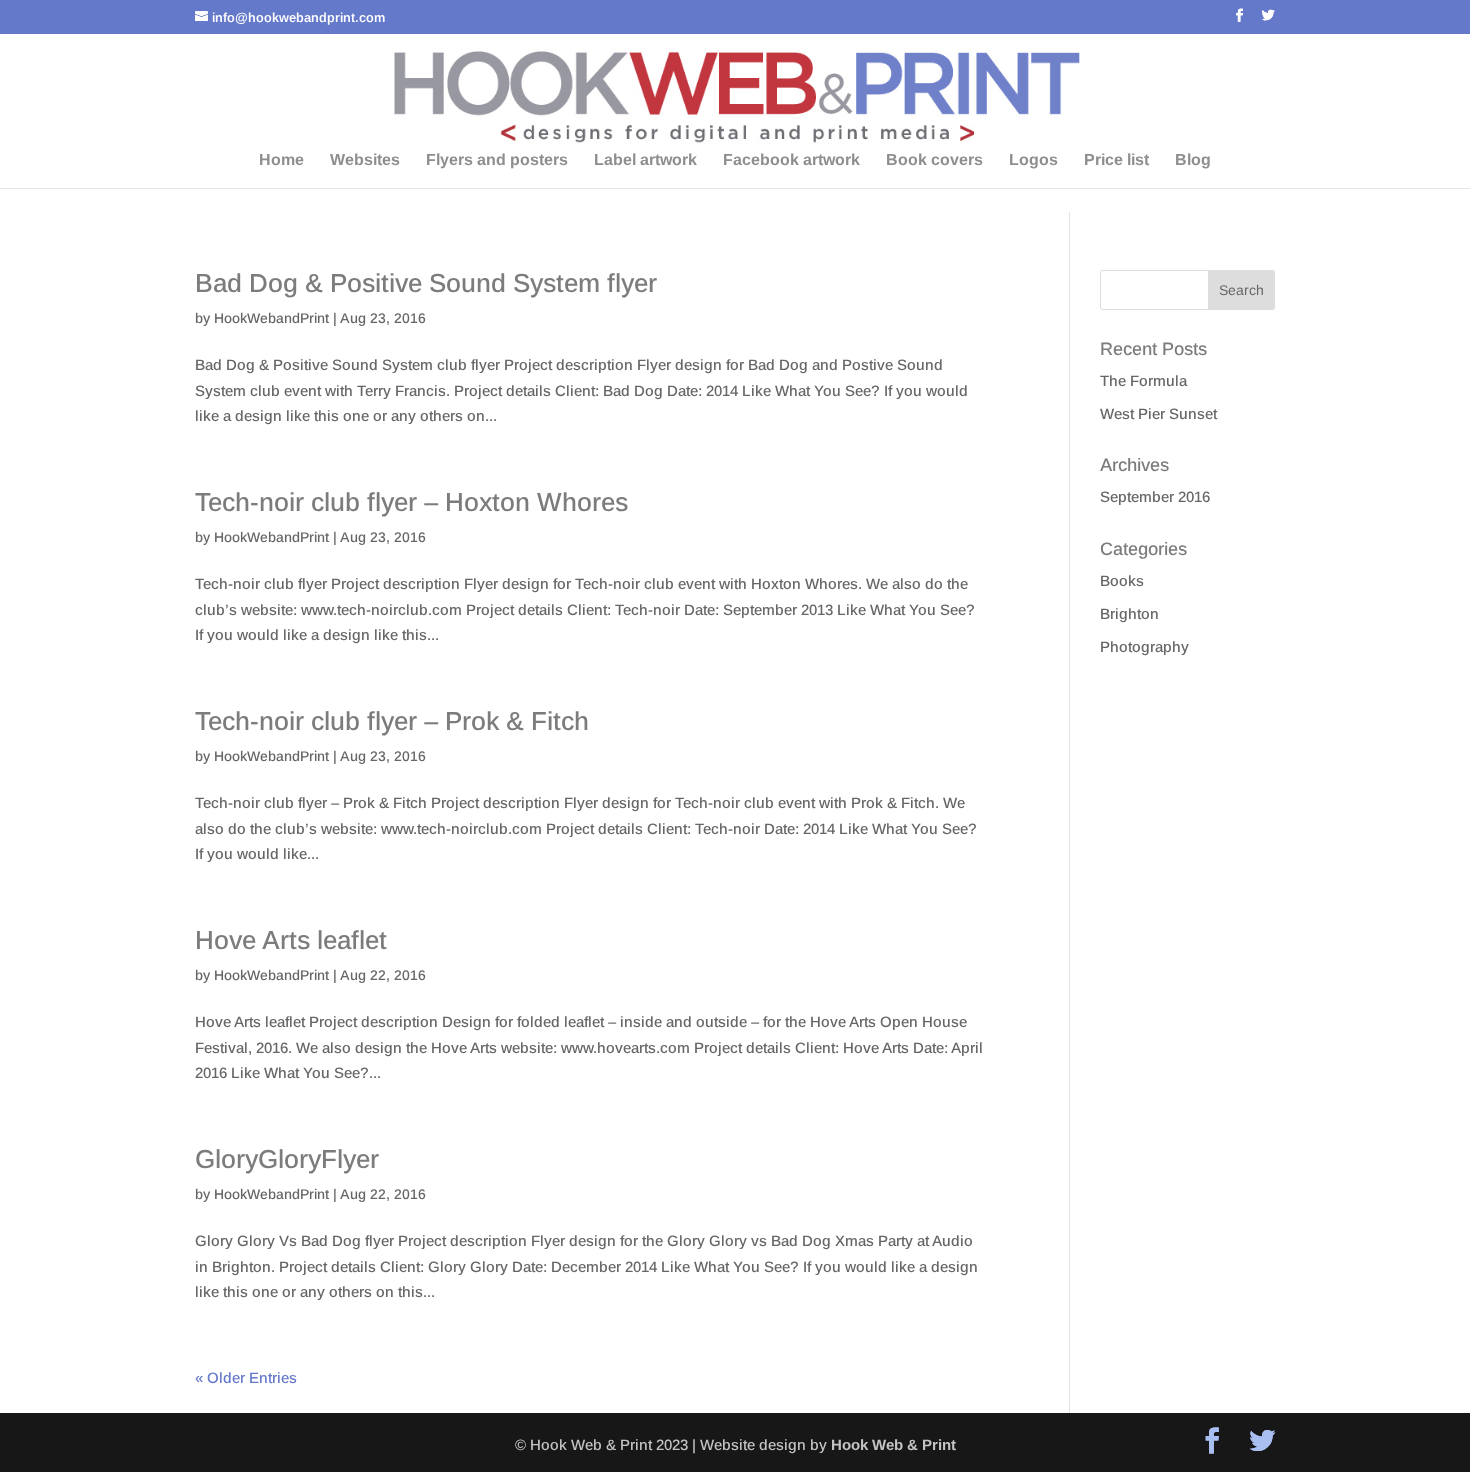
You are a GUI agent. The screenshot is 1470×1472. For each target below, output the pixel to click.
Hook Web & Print (893, 1444)
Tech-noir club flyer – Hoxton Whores (411, 502)
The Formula (1143, 380)
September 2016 (1155, 496)
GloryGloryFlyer (287, 1159)
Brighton (1129, 613)
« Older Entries (246, 1377)
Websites (365, 160)
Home (281, 160)
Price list (1116, 160)
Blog (1193, 160)
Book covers (934, 160)
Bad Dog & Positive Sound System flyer (426, 283)
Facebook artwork (791, 160)
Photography (1144, 646)
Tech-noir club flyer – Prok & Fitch (392, 721)
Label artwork (645, 160)
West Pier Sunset (1158, 413)
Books (1122, 580)
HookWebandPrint (271, 318)
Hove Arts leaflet (291, 940)
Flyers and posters (497, 160)
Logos (1033, 160)
